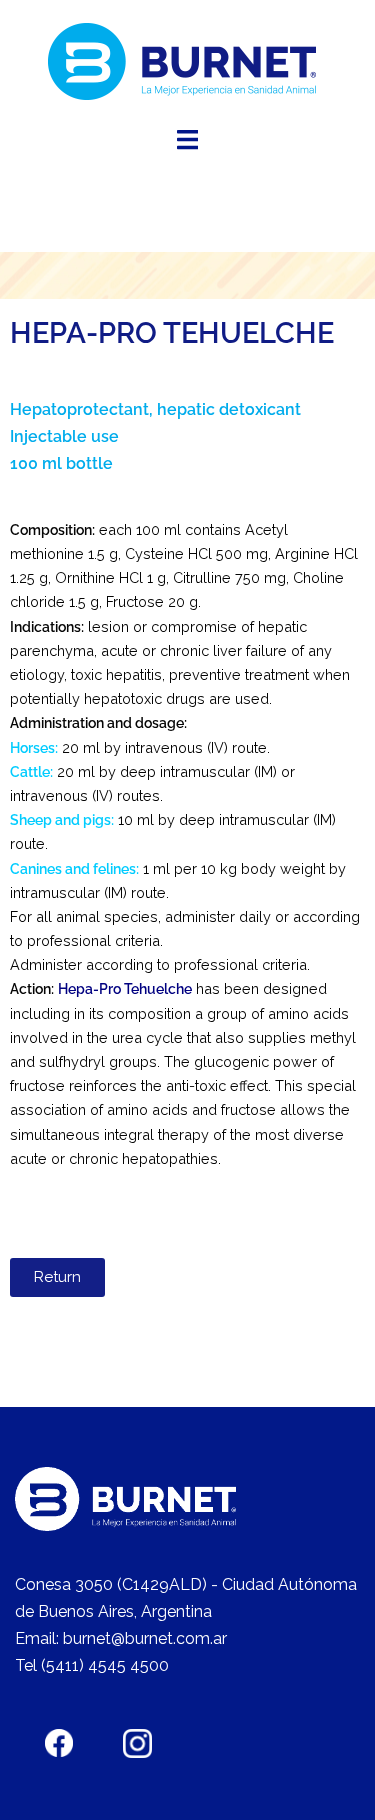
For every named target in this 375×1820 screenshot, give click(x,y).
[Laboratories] (187, 61)
